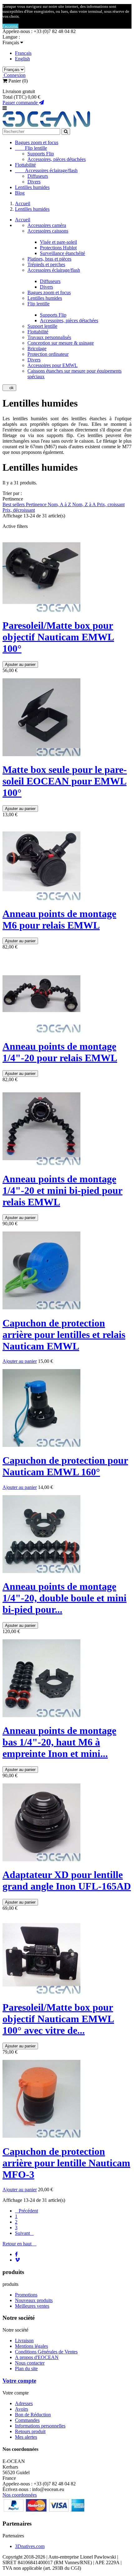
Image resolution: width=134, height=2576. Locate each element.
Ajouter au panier (20, 664)
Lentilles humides (32, 187)
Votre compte (19, 2381)
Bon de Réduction (33, 2415)
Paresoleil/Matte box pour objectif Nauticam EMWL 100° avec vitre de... (58, 2019)
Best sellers (14, 504)
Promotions (26, 2295)
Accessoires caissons (48, 231)
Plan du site (26, 2369)
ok (9, 388)
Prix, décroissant (19, 510)
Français (23, 53)
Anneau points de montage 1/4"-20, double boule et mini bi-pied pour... (65, 1598)
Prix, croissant (111, 504)
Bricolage (37, 348)
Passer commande (21, 103)
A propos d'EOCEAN (37, 2357)
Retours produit (30, 2431)
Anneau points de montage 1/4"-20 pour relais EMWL (60, 1052)
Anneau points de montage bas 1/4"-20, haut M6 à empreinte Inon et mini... (59, 1742)
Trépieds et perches (46, 264)
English (22, 59)
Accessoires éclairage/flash (46, 170)
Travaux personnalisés (49, 337)
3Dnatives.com (30, 2546)
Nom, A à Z (60, 504)
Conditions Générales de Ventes (46, 2352)
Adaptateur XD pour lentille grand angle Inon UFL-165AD (67, 1880)
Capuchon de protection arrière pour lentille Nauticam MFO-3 (66, 2163)
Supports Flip (41, 154)
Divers (34, 182)
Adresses (24, 2403)
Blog (20, 193)
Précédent (26, 2211)
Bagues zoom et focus (37, 142)
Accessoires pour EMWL (53, 365)
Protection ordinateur (48, 354)
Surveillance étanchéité (62, 253)
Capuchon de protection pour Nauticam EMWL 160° (65, 1466)
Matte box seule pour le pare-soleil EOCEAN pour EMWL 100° (65, 781)
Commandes (27, 2420)
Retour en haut (19, 2244)
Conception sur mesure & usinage (61, 343)
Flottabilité (25, 165)
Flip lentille (31, 148)
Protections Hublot (58, 248)
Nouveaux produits (34, 2300)
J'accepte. (10, 26)
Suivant (24, 2233)
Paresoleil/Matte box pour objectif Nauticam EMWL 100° (58, 637)
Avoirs (22, 2409)
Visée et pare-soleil (58, 242)
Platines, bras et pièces (49, 259)
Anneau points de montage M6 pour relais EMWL (59, 919)
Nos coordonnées (20, 2495)
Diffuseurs (38, 176)
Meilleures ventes (32, 2306)
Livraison (24, 2341)
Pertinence (37, 504)
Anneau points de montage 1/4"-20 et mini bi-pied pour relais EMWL (62, 1190)
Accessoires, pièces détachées (57, 159)
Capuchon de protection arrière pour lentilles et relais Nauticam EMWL (64, 1335)
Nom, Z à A (85, 504)
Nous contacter (30, 2363)
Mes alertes (26, 2437)
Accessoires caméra (47, 225)
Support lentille (42, 326)
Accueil (23, 220)
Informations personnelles (40, 2426)
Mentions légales (31, 2346)
